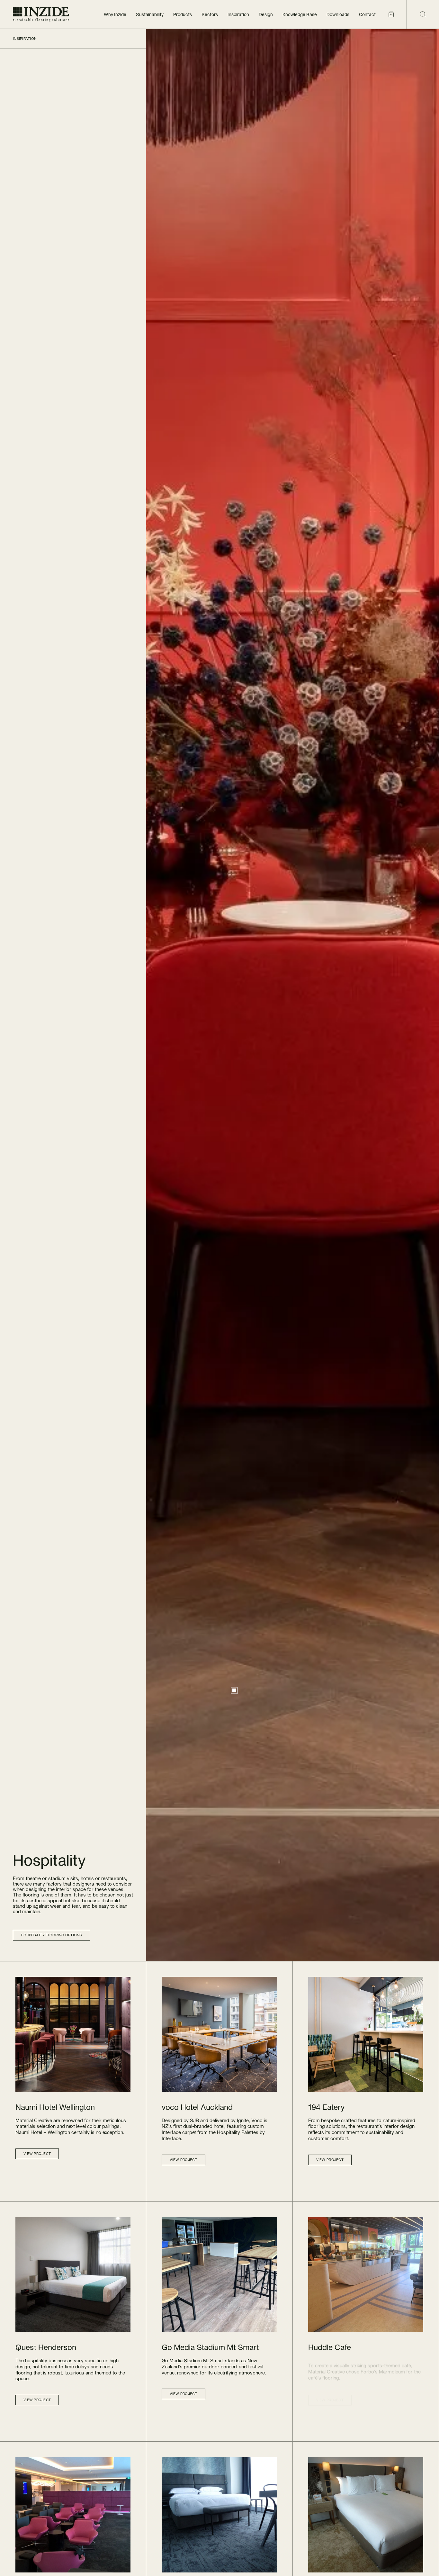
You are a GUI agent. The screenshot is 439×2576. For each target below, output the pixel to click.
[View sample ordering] (391, 14)
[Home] (41, 14)
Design (266, 14)
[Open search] (423, 14)
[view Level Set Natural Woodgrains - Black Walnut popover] (234, 1690)
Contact (367, 14)
